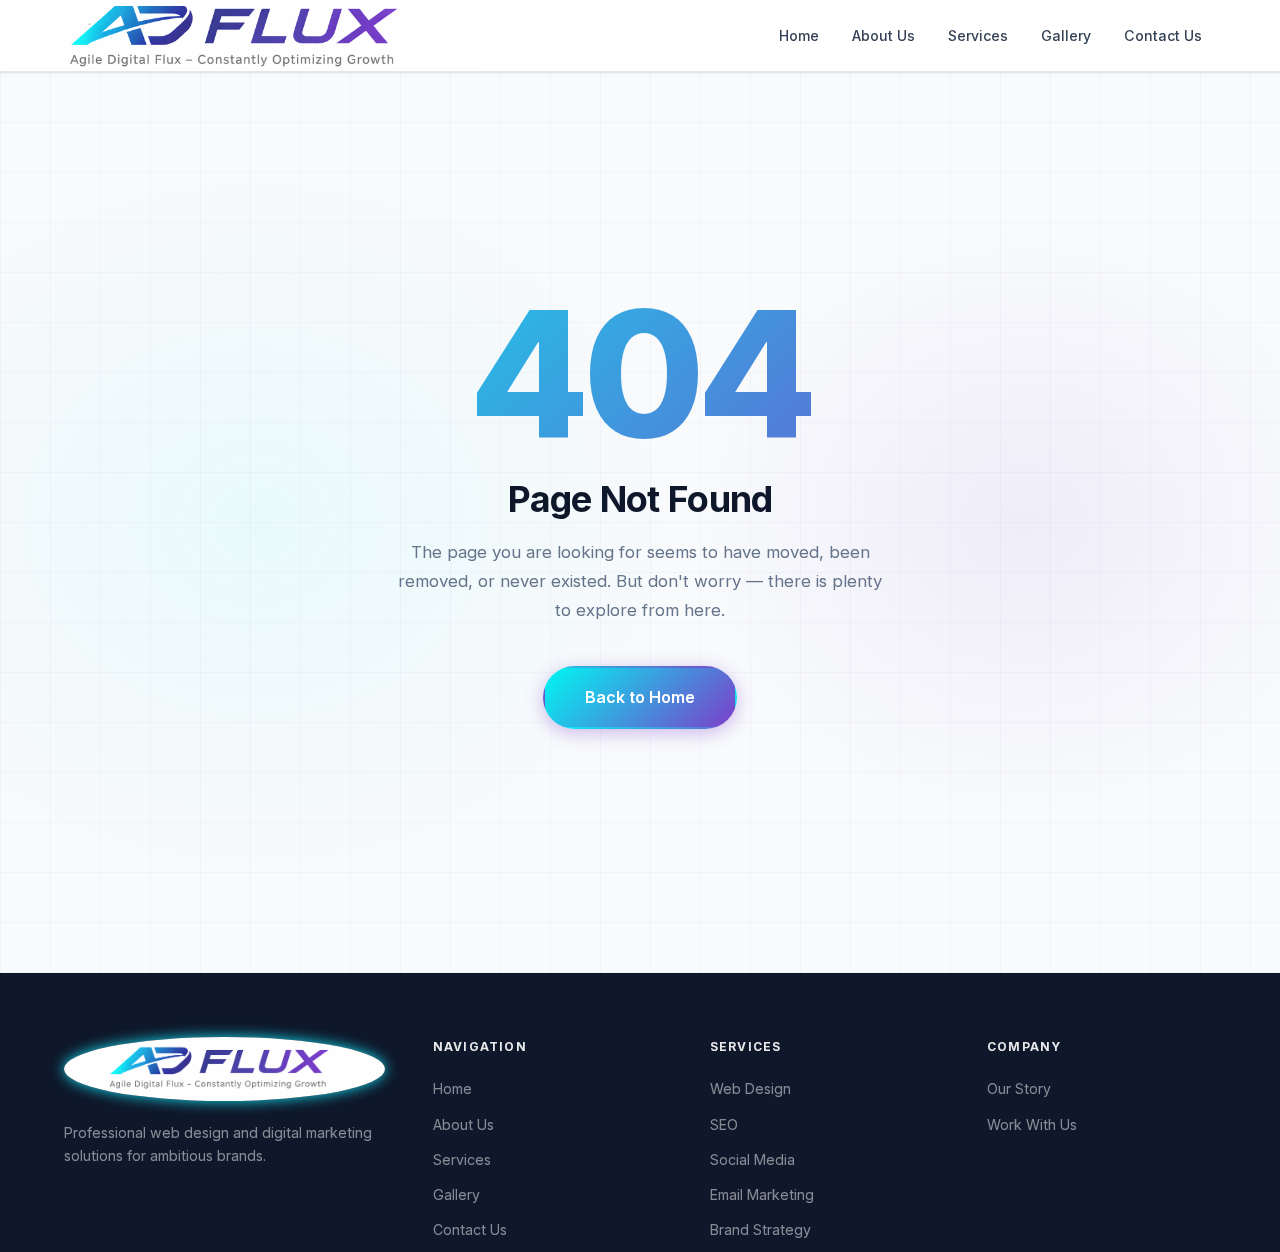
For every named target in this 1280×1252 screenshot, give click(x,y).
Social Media (752, 1159)
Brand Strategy (760, 1229)
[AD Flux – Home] (304, 35)
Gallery (1066, 35)
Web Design (750, 1088)
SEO (724, 1124)
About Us (883, 35)
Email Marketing (762, 1194)
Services (978, 35)
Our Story (1019, 1088)
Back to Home (640, 697)
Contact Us (1163, 35)
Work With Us (1032, 1124)
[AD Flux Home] (224, 1067)
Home (799, 35)
